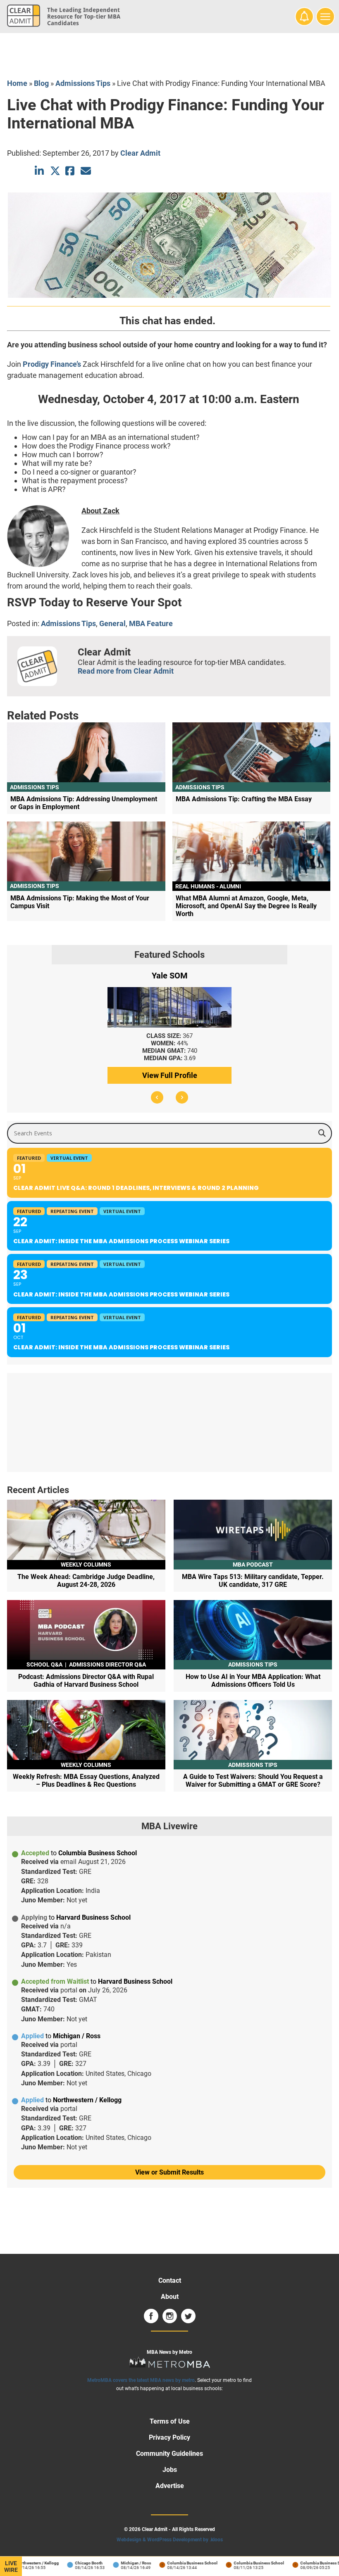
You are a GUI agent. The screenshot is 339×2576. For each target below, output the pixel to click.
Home (17, 83)
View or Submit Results (169, 2172)
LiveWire (11, 2567)
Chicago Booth (75, 2563)
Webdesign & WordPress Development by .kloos (170, 2540)
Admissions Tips (83, 83)
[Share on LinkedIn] (40, 171)
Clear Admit (140, 153)
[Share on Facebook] (70, 171)
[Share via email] (86, 171)
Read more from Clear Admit (126, 671)
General (112, 623)
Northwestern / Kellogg (24, 2563)
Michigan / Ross (122, 2563)
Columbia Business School (179, 2563)
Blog (41, 83)
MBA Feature (151, 623)
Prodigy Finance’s (52, 364)
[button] (157, 1097)
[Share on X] (55, 171)
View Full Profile (170, 1075)
